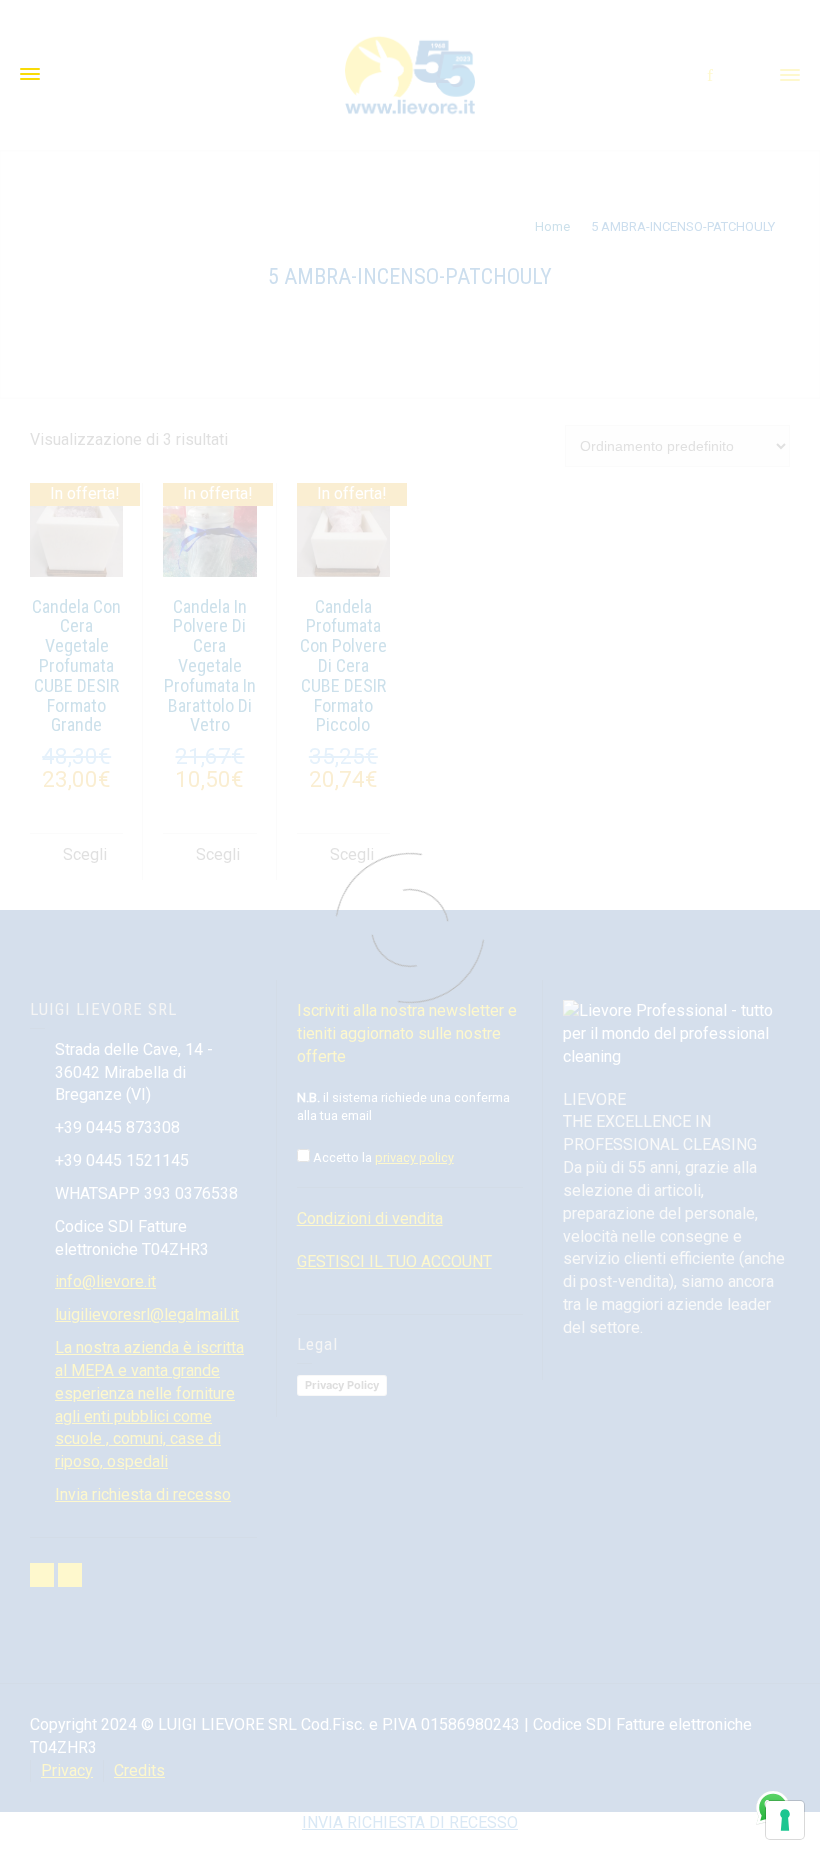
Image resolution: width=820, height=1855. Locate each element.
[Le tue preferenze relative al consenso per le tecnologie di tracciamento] (785, 1820)
